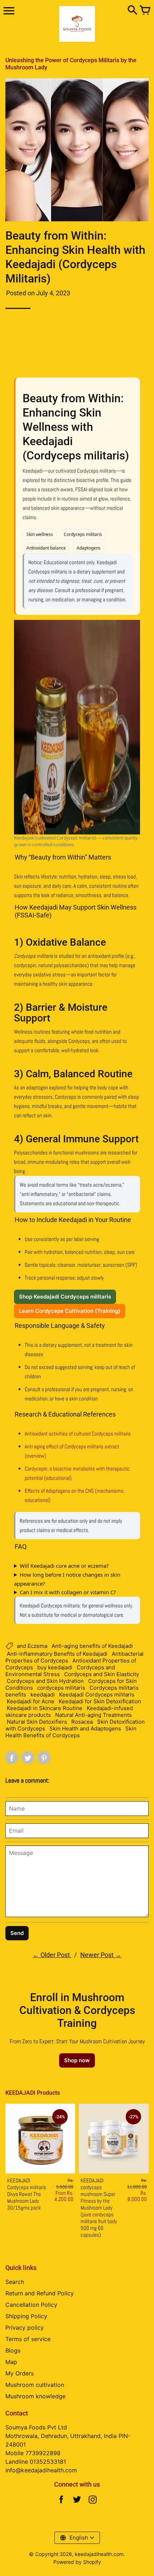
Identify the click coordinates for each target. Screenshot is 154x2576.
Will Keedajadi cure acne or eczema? (64, 1566)
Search (15, 2282)
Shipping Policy (26, 2316)
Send (17, 1933)
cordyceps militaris (61, 1688)
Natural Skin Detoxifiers (37, 1722)
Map (11, 2362)
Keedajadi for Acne (31, 1701)
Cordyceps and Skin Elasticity (102, 1674)
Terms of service (28, 2339)
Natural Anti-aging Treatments (93, 1715)
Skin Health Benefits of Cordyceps (71, 1732)
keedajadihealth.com (99, 2554)
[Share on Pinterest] (44, 1758)
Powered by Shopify (77, 2562)
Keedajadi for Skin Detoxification (100, 1701)
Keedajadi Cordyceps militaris (97, 1695)
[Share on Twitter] (28, 1758)
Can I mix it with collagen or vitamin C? (68, 1592)
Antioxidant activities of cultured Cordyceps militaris (78, 1434)
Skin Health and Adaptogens (85, 1728)
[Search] (133, 11)
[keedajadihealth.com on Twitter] (77, 2501)
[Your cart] (145, 11)
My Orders (20, 2373)
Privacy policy (25, 2328)
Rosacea (82, 1722)
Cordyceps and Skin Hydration (45, 1681)
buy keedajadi (55, 1667)
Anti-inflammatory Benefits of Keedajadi (57, 1654)
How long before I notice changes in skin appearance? (67, 1579)
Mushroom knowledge (35, 2396)
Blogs (13, 2350)
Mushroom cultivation (35, 2385)
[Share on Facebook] (12, 1758)
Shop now (77, 2060)
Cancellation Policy (31, 2305)
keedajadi (43, 1695)
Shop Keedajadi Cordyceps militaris (65, 1297)
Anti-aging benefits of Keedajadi (92, 1646)
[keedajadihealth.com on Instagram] (93, 2501)
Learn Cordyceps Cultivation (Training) (70, 1311)
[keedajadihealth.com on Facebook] (61, 2501)
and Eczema (32, 1646)
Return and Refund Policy (40, 2293)
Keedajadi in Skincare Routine (45, 1708)
